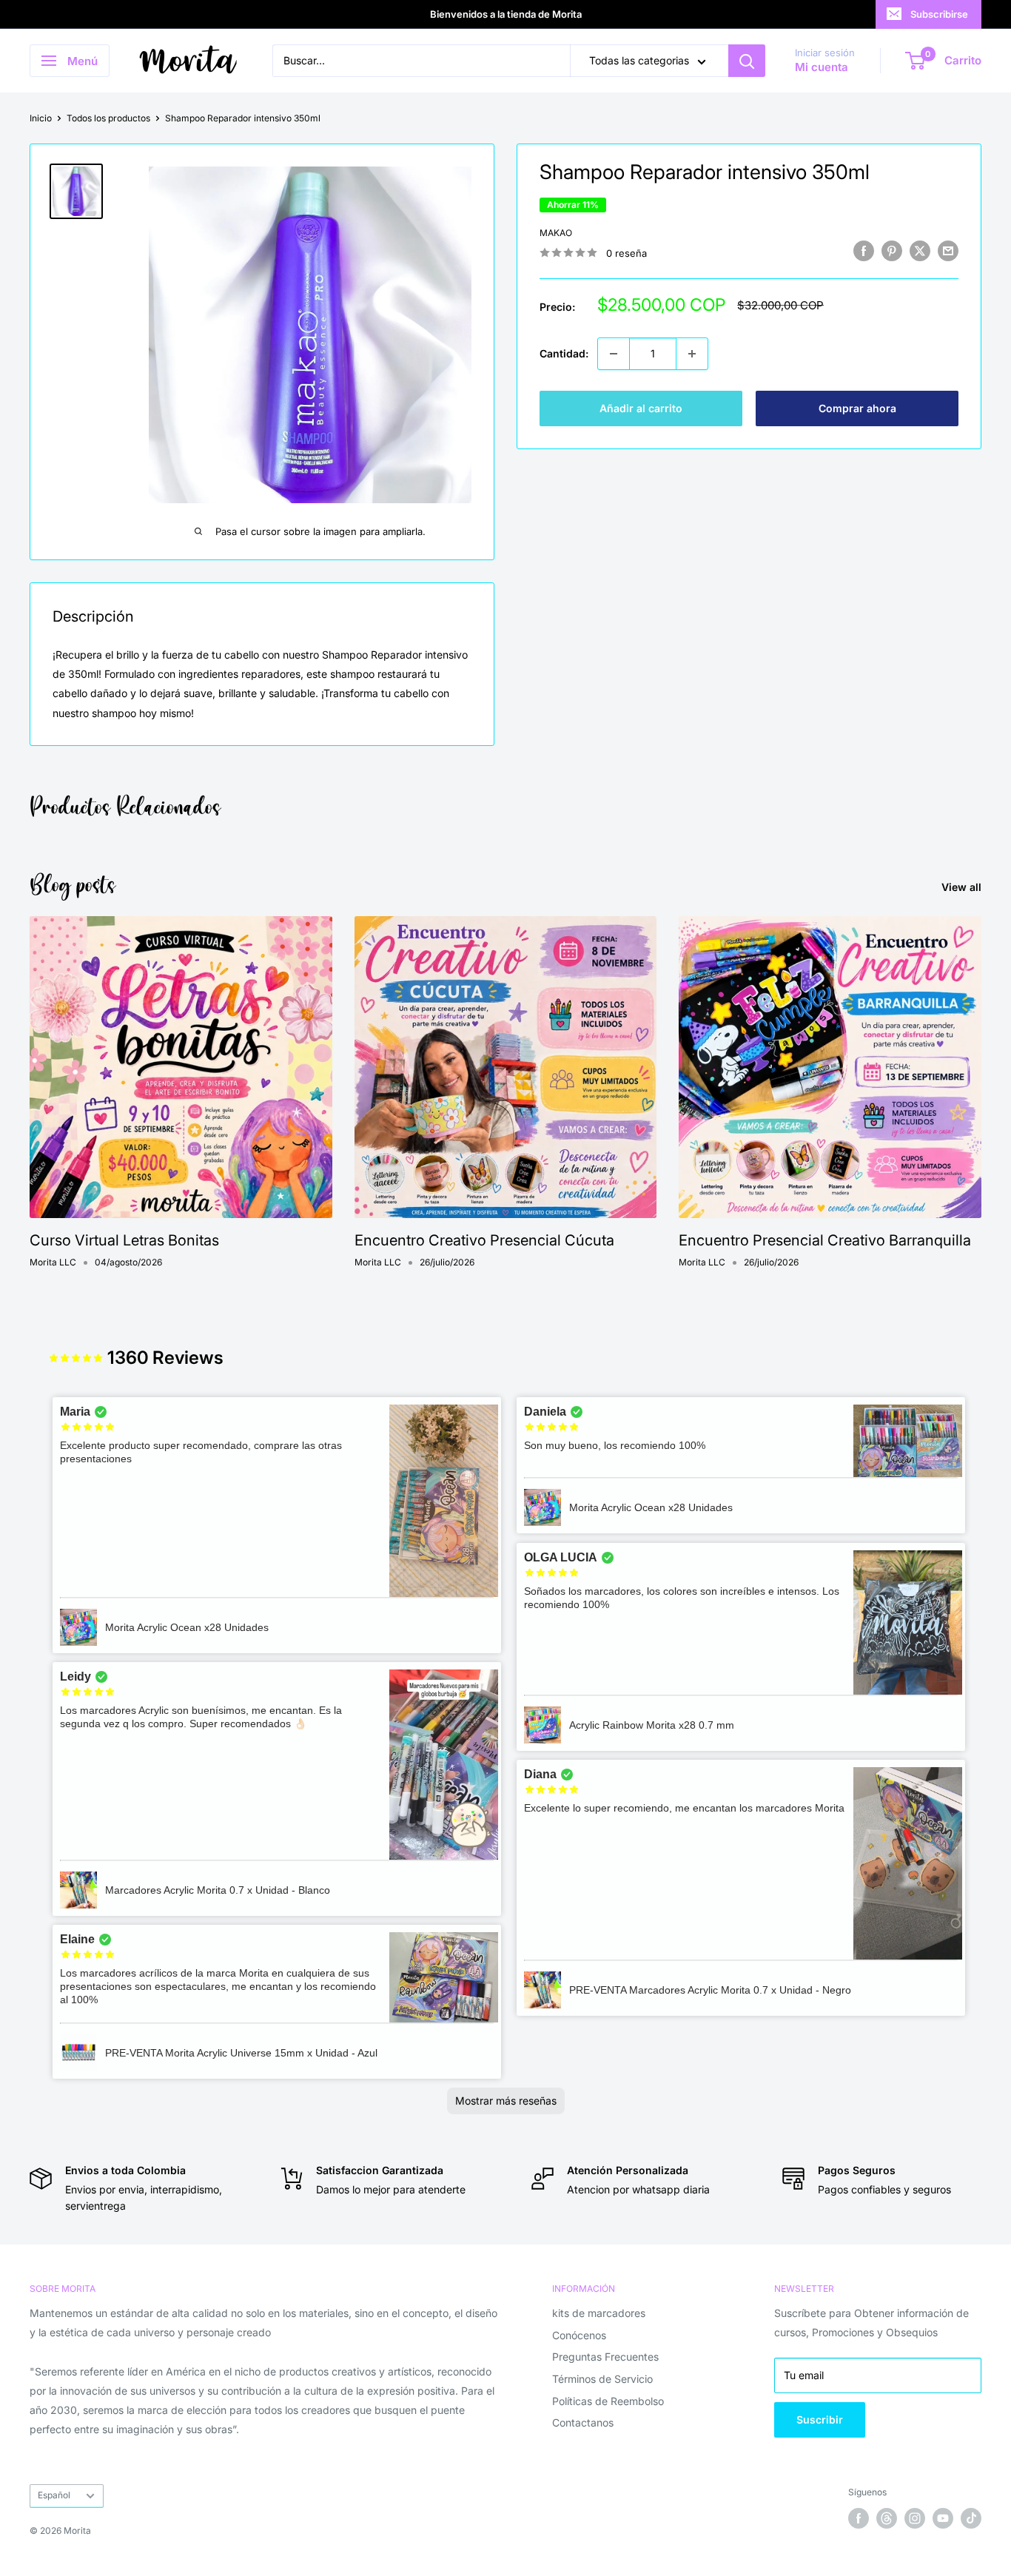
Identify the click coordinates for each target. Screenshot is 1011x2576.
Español (54, 2495)
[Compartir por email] (948, 251)
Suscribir (820, 2419)
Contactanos (583, 2422)
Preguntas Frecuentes (605, 2357)
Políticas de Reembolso (608, 2401)
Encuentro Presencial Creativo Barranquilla (825, 1240)
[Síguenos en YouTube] (943, 2518)
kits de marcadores (599, 2313)
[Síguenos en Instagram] (915, 2518)
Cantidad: (564, 353)
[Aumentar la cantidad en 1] (692, 354)
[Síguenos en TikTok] (971, 2518)
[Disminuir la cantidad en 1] (614, 354)
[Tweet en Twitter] (920, 251)
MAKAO (556, 233)
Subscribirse (939, 14)
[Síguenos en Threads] (887, 2518)
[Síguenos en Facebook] (859, 2518)
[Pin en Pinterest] (892, 251)
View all (963, 887)
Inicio (41, 118)
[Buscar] (747, 61)
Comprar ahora (857, 408)
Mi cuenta (822, 68)
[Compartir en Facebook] (864, 251)
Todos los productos (108, 118)
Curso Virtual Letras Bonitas (124, 1240)
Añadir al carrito (641, 408)
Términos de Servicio (602, 2379)
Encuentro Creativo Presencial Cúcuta (484, 1240)
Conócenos (579, 2335)
